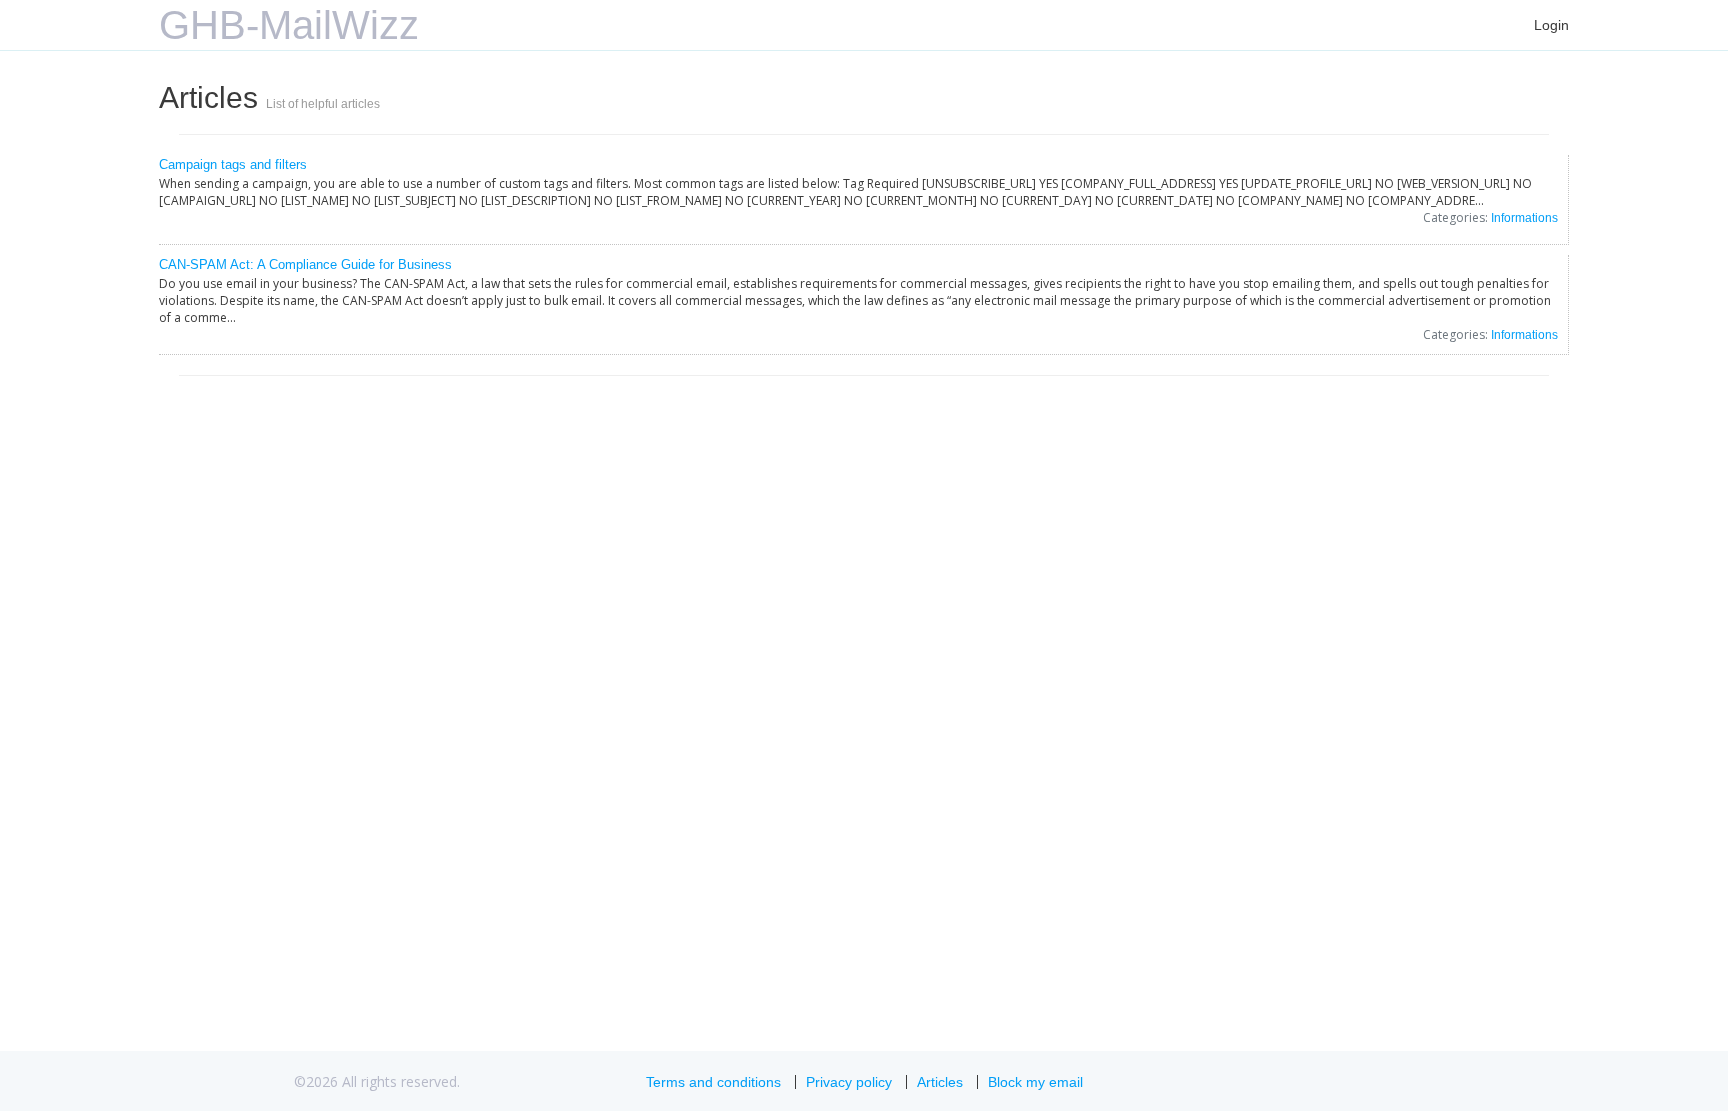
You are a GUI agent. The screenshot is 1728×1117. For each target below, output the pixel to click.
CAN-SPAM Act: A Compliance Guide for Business (305, 264)
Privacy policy (849, 1082)
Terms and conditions (713, 1082)
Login (1551, 25)
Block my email (1035, 1082)
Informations (1524, 218)
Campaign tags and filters (233, 164)
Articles (940, 1082)
